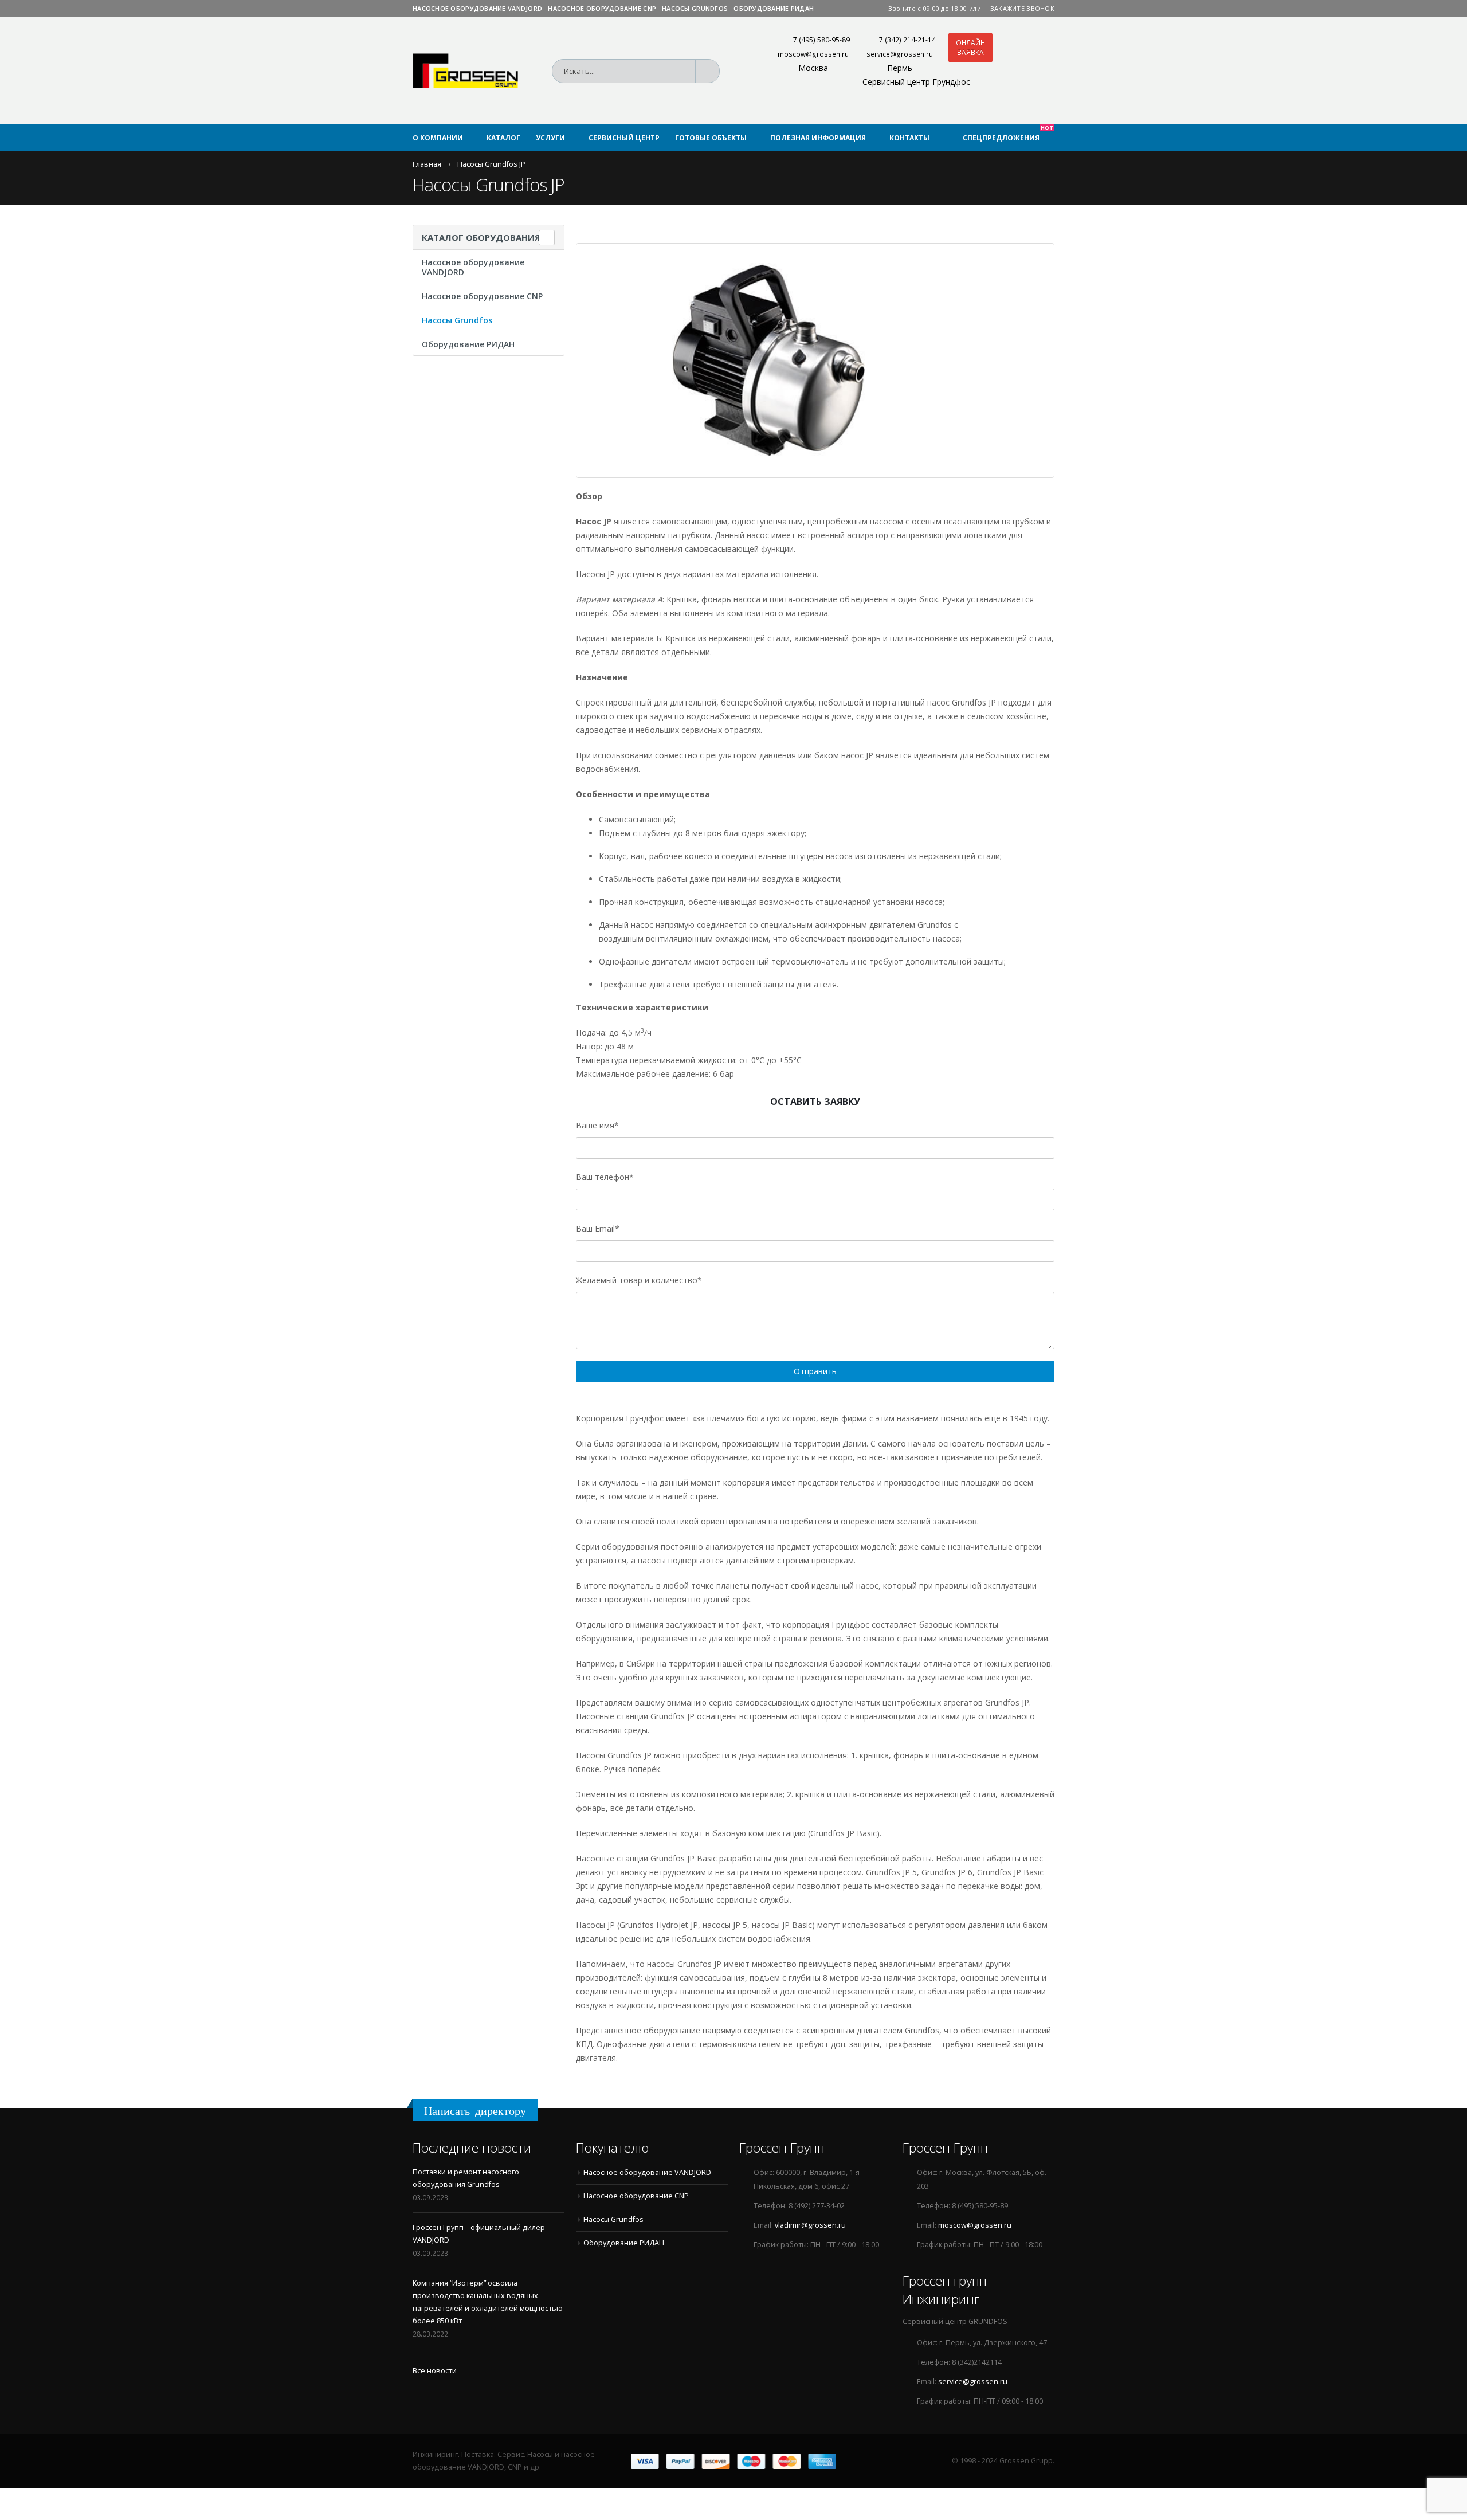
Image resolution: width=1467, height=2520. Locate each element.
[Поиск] (711, 71)
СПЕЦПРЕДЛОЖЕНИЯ (1008, 134)
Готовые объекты (711, 138)
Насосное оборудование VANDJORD (477, 8)
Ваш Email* (598, 1228)
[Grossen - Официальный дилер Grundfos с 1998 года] (465, 71)
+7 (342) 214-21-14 (905, 40)
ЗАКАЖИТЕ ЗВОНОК (1022, 8)
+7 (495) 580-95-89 (819, 40)
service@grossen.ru (900, 54)
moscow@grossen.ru (813, 54)
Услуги (550, 138)
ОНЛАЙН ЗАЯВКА (970, 48)
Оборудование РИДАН (774, 8)
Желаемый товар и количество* (639, 1280)
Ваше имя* (597, 1125)
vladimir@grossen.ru (810, 2225)
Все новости (435, 2371)
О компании (438, 138)
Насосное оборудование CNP (602, 8)
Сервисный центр (624, 138)
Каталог (503, 138)
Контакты (909, 138)
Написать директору (475, 2111)
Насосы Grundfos (695, 8)
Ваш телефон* (605, 1177)
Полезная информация (818, 138)
